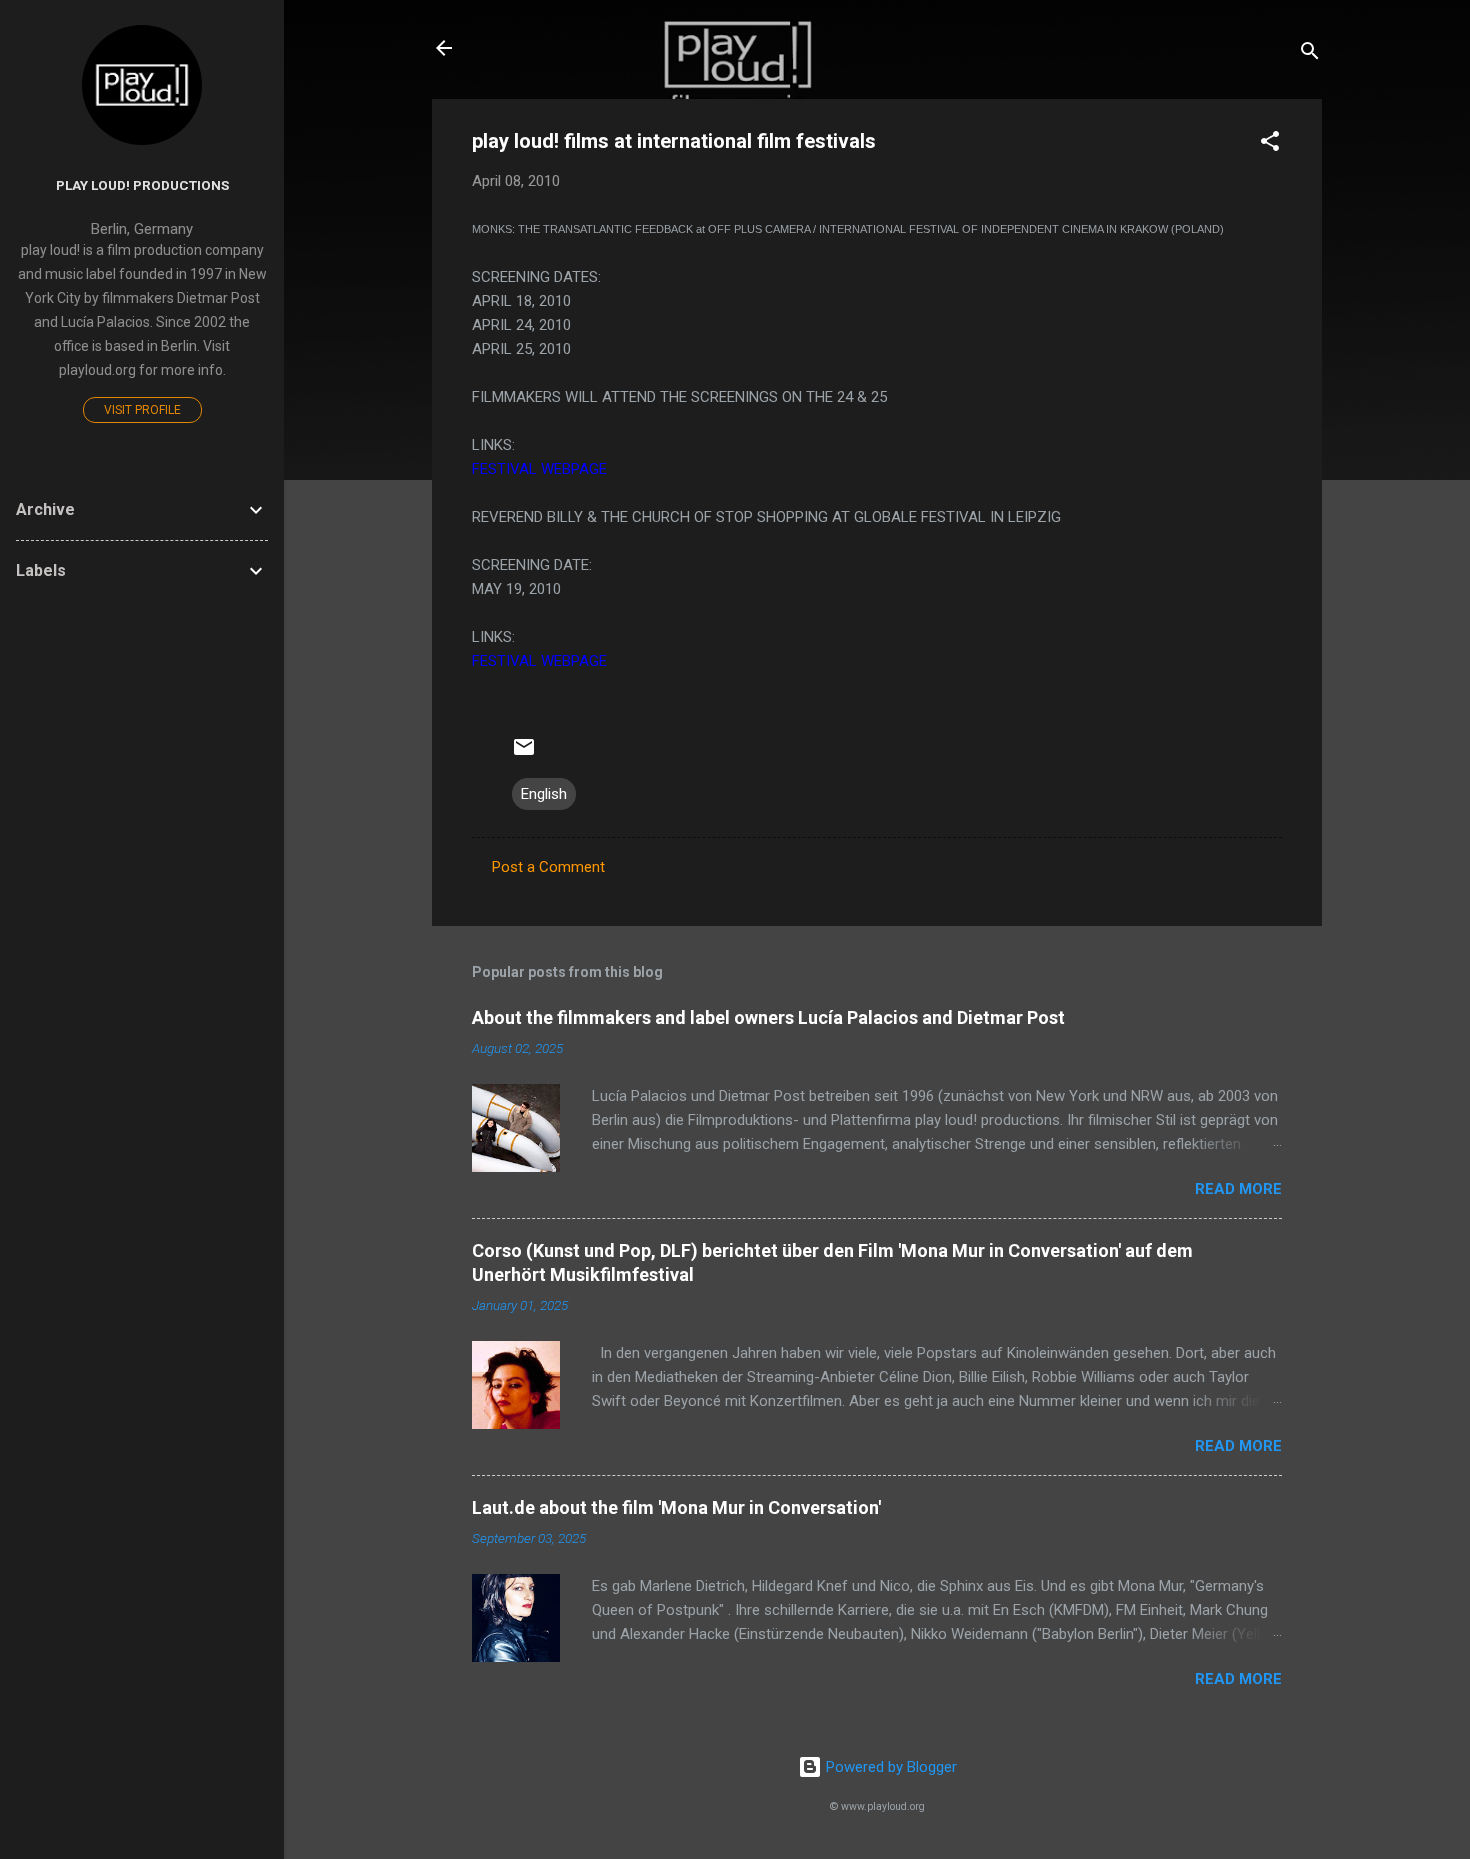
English (544, 794)
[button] (1270, 144)
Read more (1238, 1189)
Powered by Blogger (889, 1767)
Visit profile (142, 410)
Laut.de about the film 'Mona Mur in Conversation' (676, 1507)
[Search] (1310, 54)
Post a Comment (548, 867)
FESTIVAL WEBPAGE (539, 469)
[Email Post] (524, 754)
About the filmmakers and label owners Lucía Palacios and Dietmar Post (768, 1017)
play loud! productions (142, 185)
